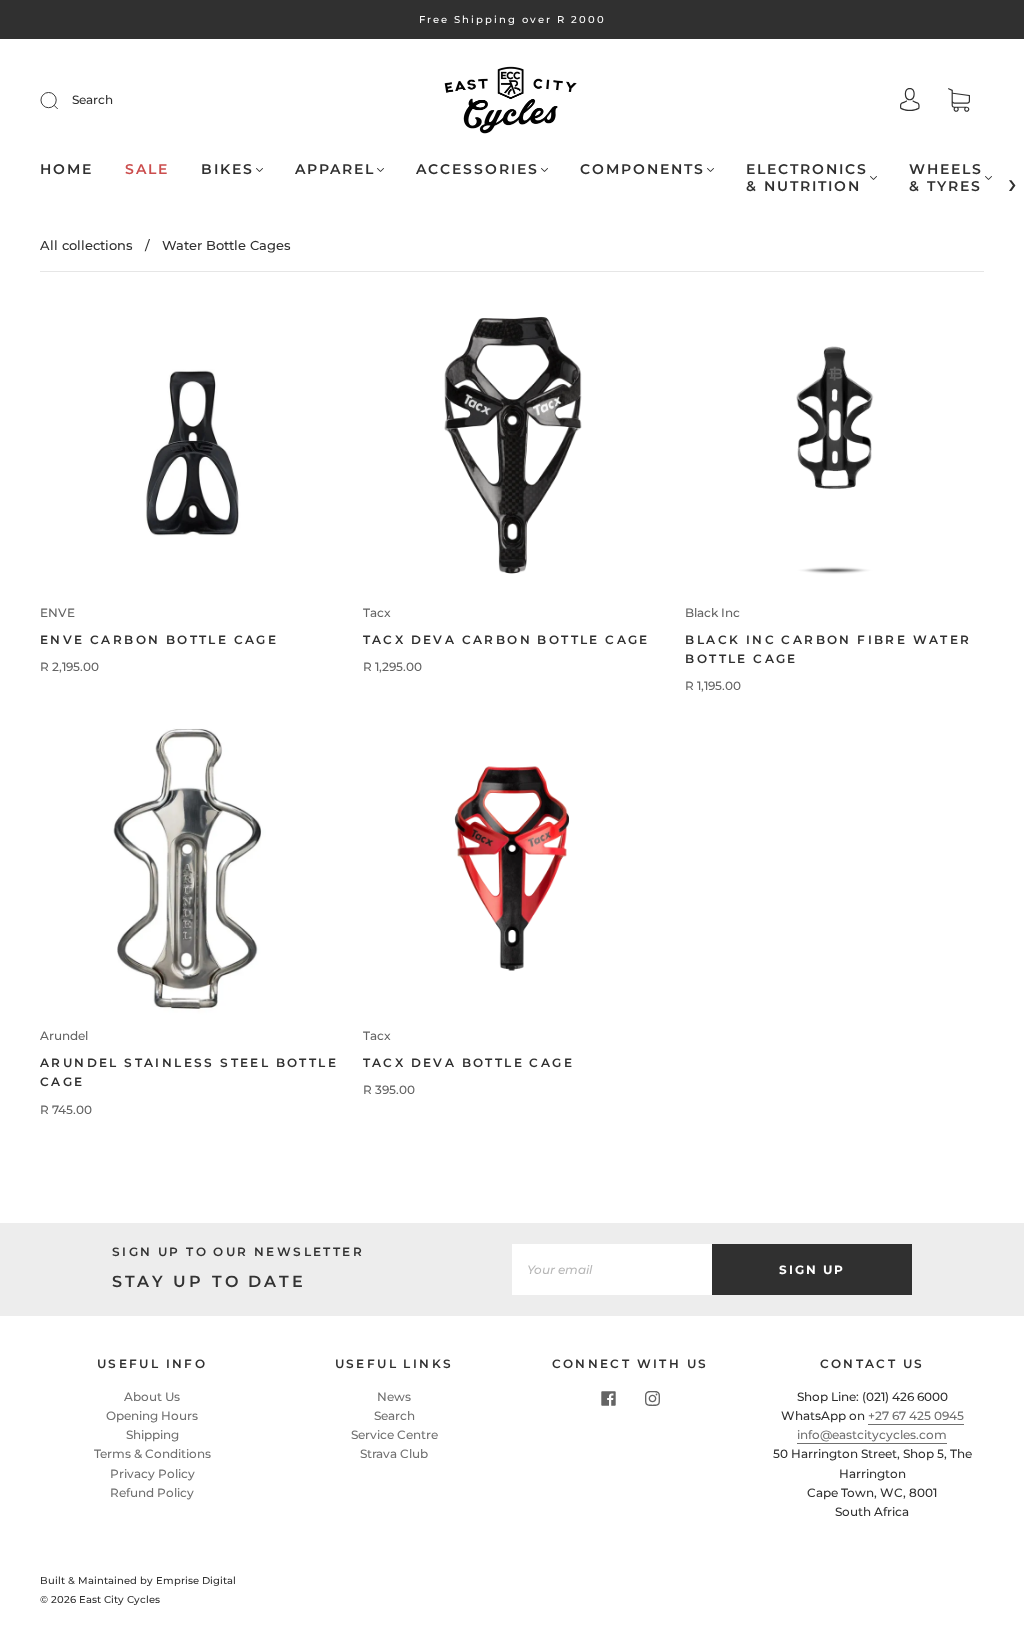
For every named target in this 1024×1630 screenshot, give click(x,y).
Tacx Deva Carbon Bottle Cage (506, 639)
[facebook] (608, 1399)
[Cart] (959, 102)
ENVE (57, 612)
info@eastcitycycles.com (872, 1434)
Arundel (64, 1035)
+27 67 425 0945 (916, 1415)
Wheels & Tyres (946, 178)
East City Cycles (119, 1599)
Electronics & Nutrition (807, 178)
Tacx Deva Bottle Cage (468, 1062)
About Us (152, 1396)
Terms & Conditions (152, 1453)
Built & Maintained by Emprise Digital (138, 1580)
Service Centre (394, 1434)
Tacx (377, 612)
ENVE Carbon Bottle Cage (159, 639)
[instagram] (652, 1399)
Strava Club (394, 1453)
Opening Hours (152, 1415)
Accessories (477, 169)
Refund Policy (152, 1492)
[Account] (910, 101)
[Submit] (62, 100)
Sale (147, 169)
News (394, 1396)
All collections (86, 245)
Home (66, 169)
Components (642, 169)
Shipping (152, 1434)
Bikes (227, 169)
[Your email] (612, 1269)
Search (92, 99)
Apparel (335, 169)
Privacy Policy (152, 1473)
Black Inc (712, 612)
